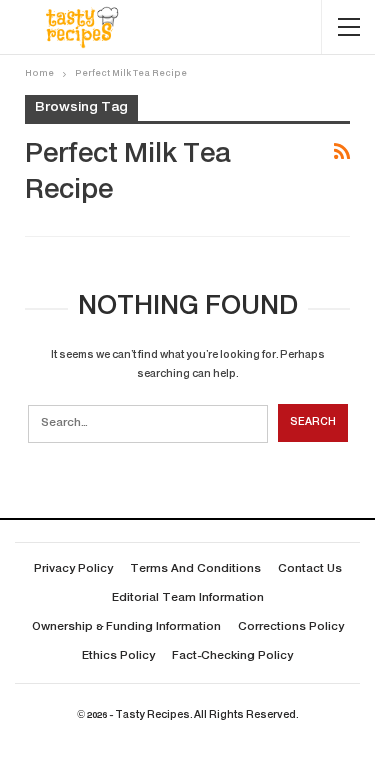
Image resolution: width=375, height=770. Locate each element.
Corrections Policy (291, 627)
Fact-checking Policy (232, 656)
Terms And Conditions (195, 569)
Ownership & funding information (126, 627)
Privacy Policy (73, 569)
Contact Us (310, 569)
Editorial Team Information (188, 598)
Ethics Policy (118, 656)
